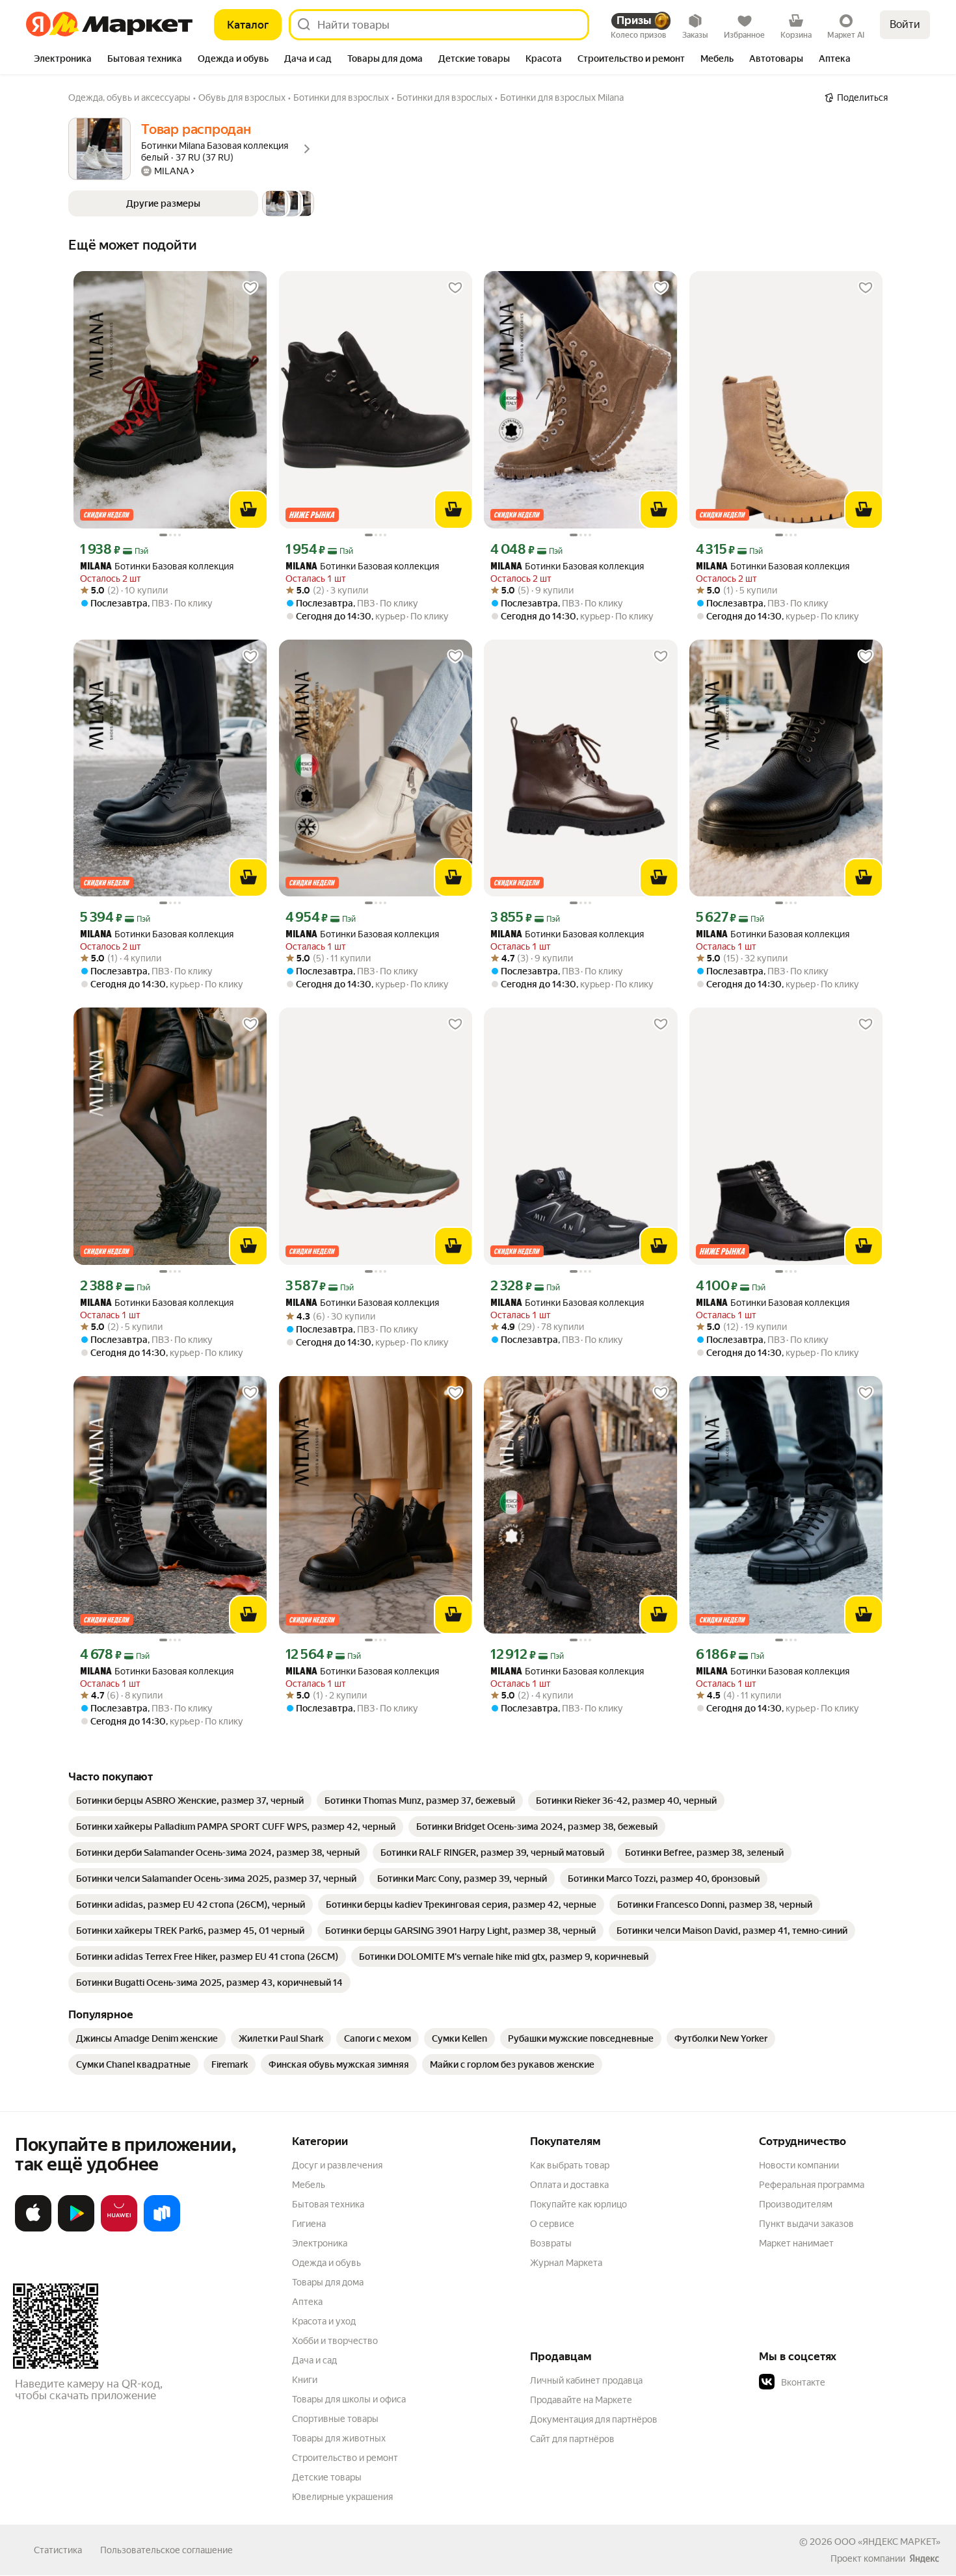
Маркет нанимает (796, 2243)
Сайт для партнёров (572, 2439)
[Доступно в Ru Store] (162, 2229)
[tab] (63, 60)
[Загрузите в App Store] (33, 2229)
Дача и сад (314, 2360)
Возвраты (551, 2243)
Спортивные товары (335, 2419)
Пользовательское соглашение (166, 2550)
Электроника (320, 2243)
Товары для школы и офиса (349, 2399)
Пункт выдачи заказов (806, 2224)
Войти (905, 24)
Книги (305, 2380)
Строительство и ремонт (345, 2458)
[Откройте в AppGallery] (119, 2229)
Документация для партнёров (594, 2419)
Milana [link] (96, 567)
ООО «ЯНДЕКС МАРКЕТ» (887, 2542)
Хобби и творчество (335, 2341)
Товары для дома (328, 2282)
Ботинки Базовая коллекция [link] (157, 566)
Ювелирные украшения (342, 2497)
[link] (190, 1801)
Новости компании (799, 2165)
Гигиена (309, 2224)
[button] (191, 203)
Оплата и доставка (569, 2185)
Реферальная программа (812, 2185)
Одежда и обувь (326, 2263)
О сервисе (552, 2224)
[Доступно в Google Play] (76, 2229)
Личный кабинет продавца (586, 2380)
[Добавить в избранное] (250, 288)
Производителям (796, 2204)
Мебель (309, 2185)
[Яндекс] (924, 2558)
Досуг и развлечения (337, 2165)
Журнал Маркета (566, 2263)
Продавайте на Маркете (581, 2400)
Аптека (307, 2302)
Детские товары (327, 2477)
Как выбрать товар (570, 2165)
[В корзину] (248, 510)
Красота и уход (324, 2321)
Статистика (58, 2550)
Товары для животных (339, 2438)
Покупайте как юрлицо (578, 2204)
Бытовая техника (328, 2204)
